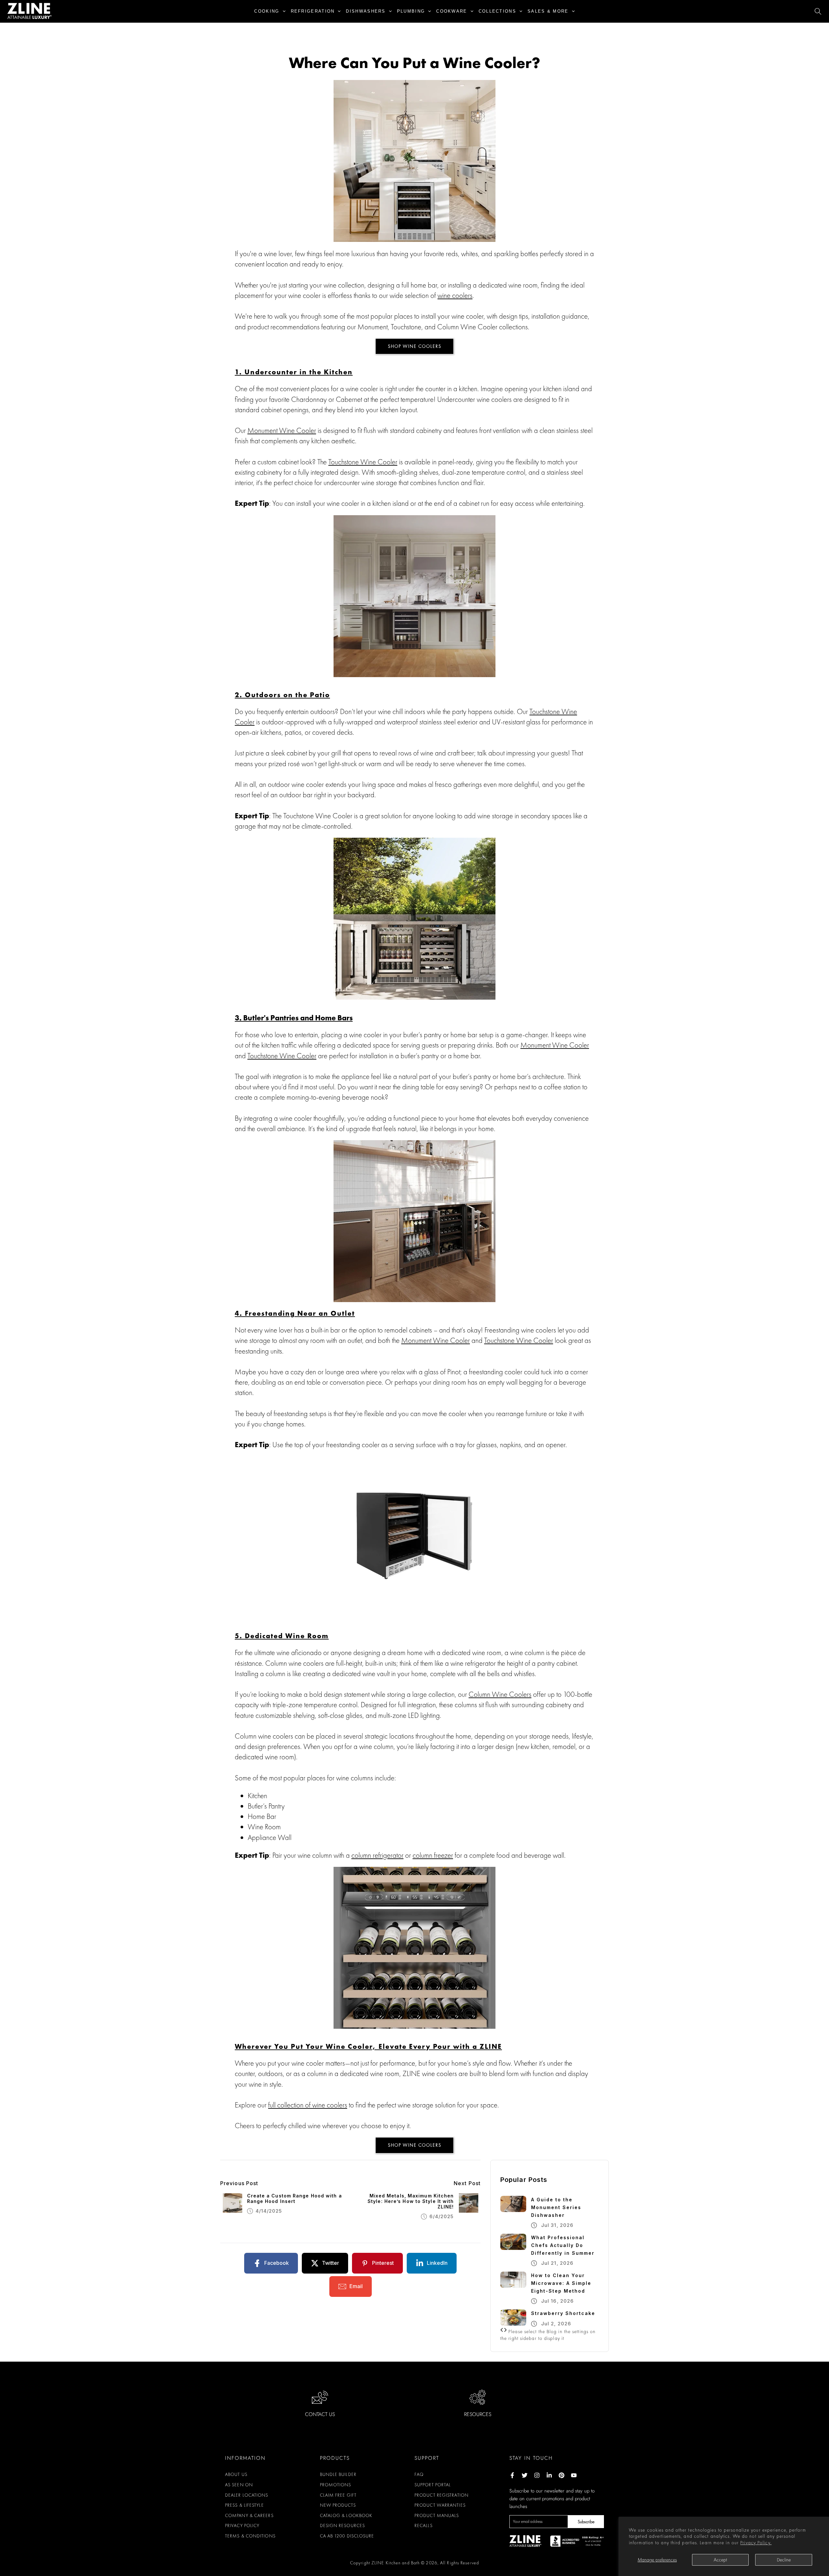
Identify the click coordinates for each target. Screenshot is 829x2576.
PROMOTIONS (336, 2485)
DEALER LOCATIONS (247, 2495)
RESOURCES (478, 2414)
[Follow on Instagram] (537, 2475)
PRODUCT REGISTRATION (442, 2495)
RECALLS (424, 2525)
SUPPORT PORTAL (433, 2485)
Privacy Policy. (756, 2543)
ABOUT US (236, 2474)
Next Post (467, 2183)
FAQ (419, 2474)
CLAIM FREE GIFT (338, 2495)
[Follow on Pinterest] (562, 2475)
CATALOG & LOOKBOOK (346, 2515)
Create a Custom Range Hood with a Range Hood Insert (295, 2199)
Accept (720, 2560)
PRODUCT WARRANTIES (440, 2505)
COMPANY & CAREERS (249, 2515)
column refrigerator (377, 1855)
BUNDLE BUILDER (338, 2474)
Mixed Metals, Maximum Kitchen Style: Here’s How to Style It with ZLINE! (411, 2201)
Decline (784, 2560)
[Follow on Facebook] (512, 2475)
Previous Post (239, 2183)
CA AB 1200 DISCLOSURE (347, 2536)
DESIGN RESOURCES (343, 2525)
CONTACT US (320, 2414)
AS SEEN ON (239, 2485)
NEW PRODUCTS (338, 2505)
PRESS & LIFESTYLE (244, 2505)
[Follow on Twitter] (525, 2475)
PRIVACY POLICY (242, 2525)
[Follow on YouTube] (574, 2475)
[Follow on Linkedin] (549, 2475)
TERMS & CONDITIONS (250, 2536)
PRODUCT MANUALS (437, 2515)
